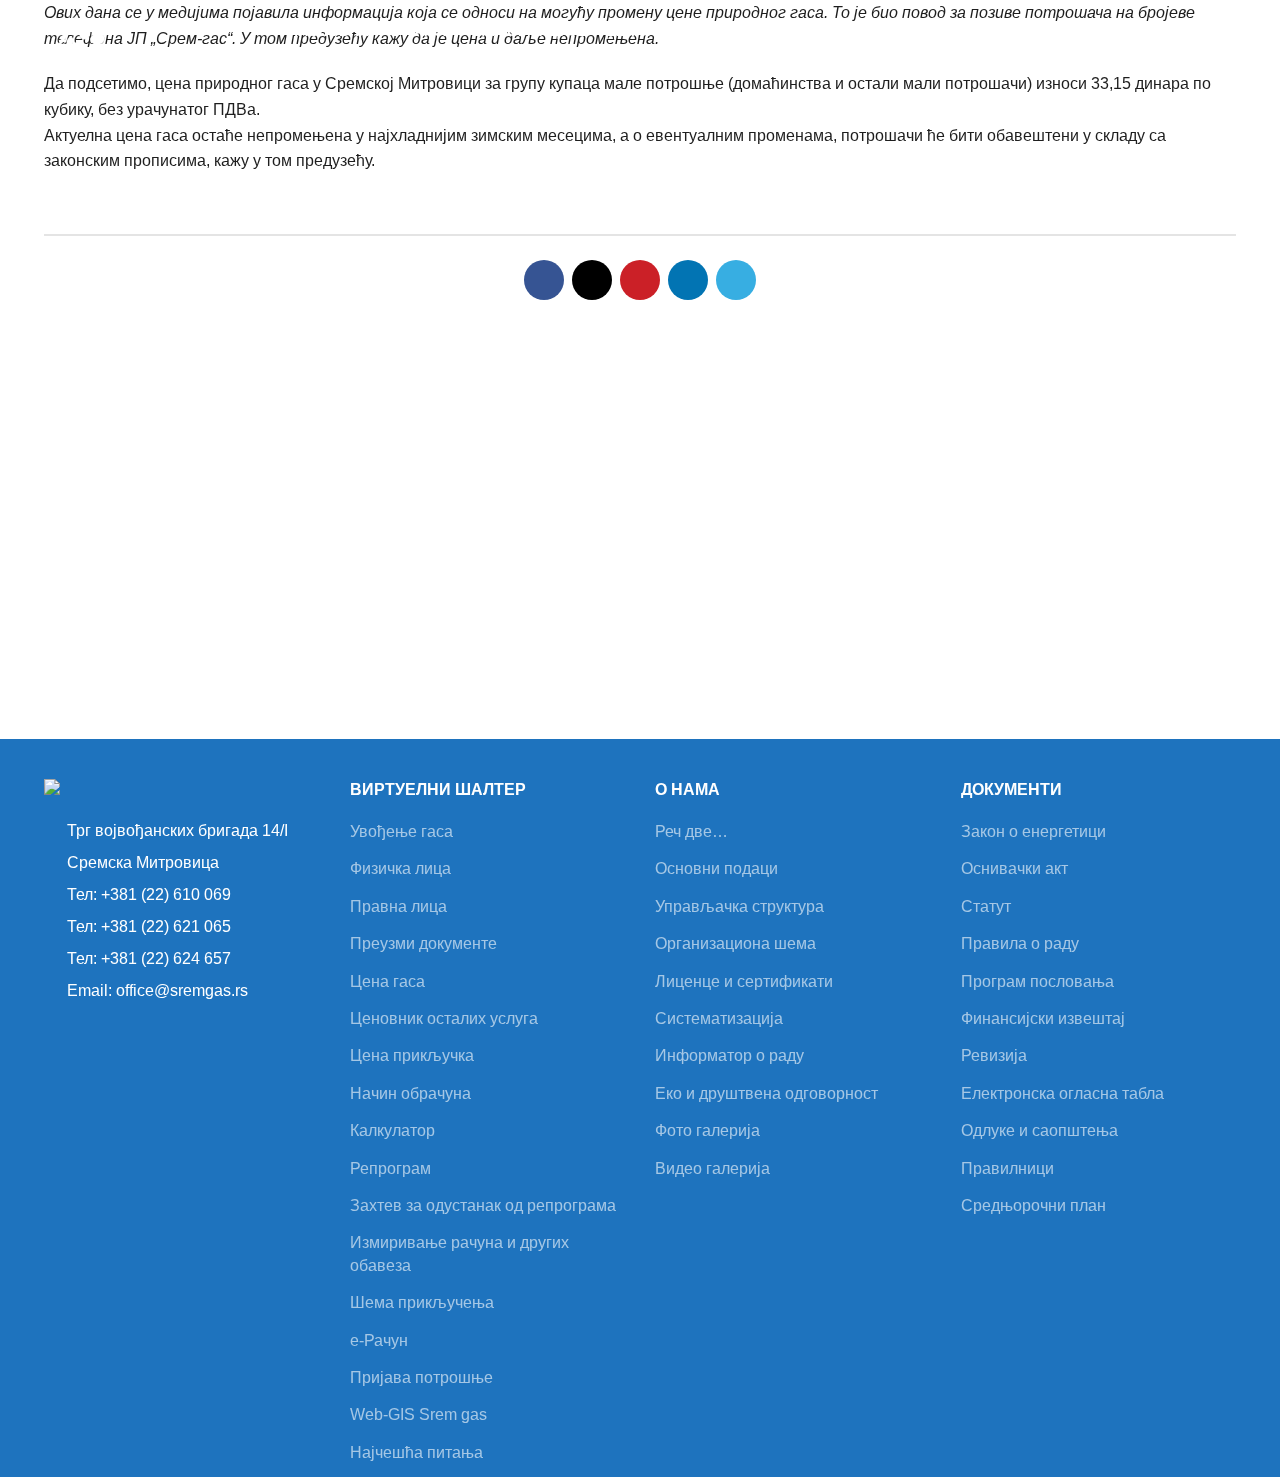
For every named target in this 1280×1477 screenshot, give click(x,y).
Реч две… (691, 831)
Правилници (1007, 1168)
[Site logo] (156, 50)
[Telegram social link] (736, 280)
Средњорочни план (1033, 1205)
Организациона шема (735, 943)
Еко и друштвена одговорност (766, 1093)
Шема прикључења (422, 1302)
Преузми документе (423, 943)
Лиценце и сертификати (744, 981)
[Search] (1159, 52)
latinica (1210, 51)
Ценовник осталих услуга (444, 1018)
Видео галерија (712, 1168)
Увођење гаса (401, 831)
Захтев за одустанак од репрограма (483, 1205)
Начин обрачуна (410, 1093)
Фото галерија (707, 1130)
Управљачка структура (739, 906)
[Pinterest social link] (640, 280)
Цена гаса (387, 981)
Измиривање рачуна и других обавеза (459, 1253)
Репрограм (390, 1168)
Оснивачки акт (1014, 868)
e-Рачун (379, 1340)
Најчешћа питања (416, 1452)
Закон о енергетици (1033, 831)
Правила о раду (1020, 943)
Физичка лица (400, 868)
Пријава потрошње (421, 1377)
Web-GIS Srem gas (418, 1414)
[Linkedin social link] (688, 280)
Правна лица (398, 906)
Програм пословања (1037, 981)
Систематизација (719, 1018)
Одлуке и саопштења (1039, 1130)
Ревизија (994, 1055)
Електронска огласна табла (1062, 1093)
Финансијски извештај (1043, 1018)
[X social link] (592, 280)
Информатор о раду (729, 1055)
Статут (986, 906)
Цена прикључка (412, 1055)
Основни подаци (716, 868)
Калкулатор (392, 1130)
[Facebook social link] (544, 280)
